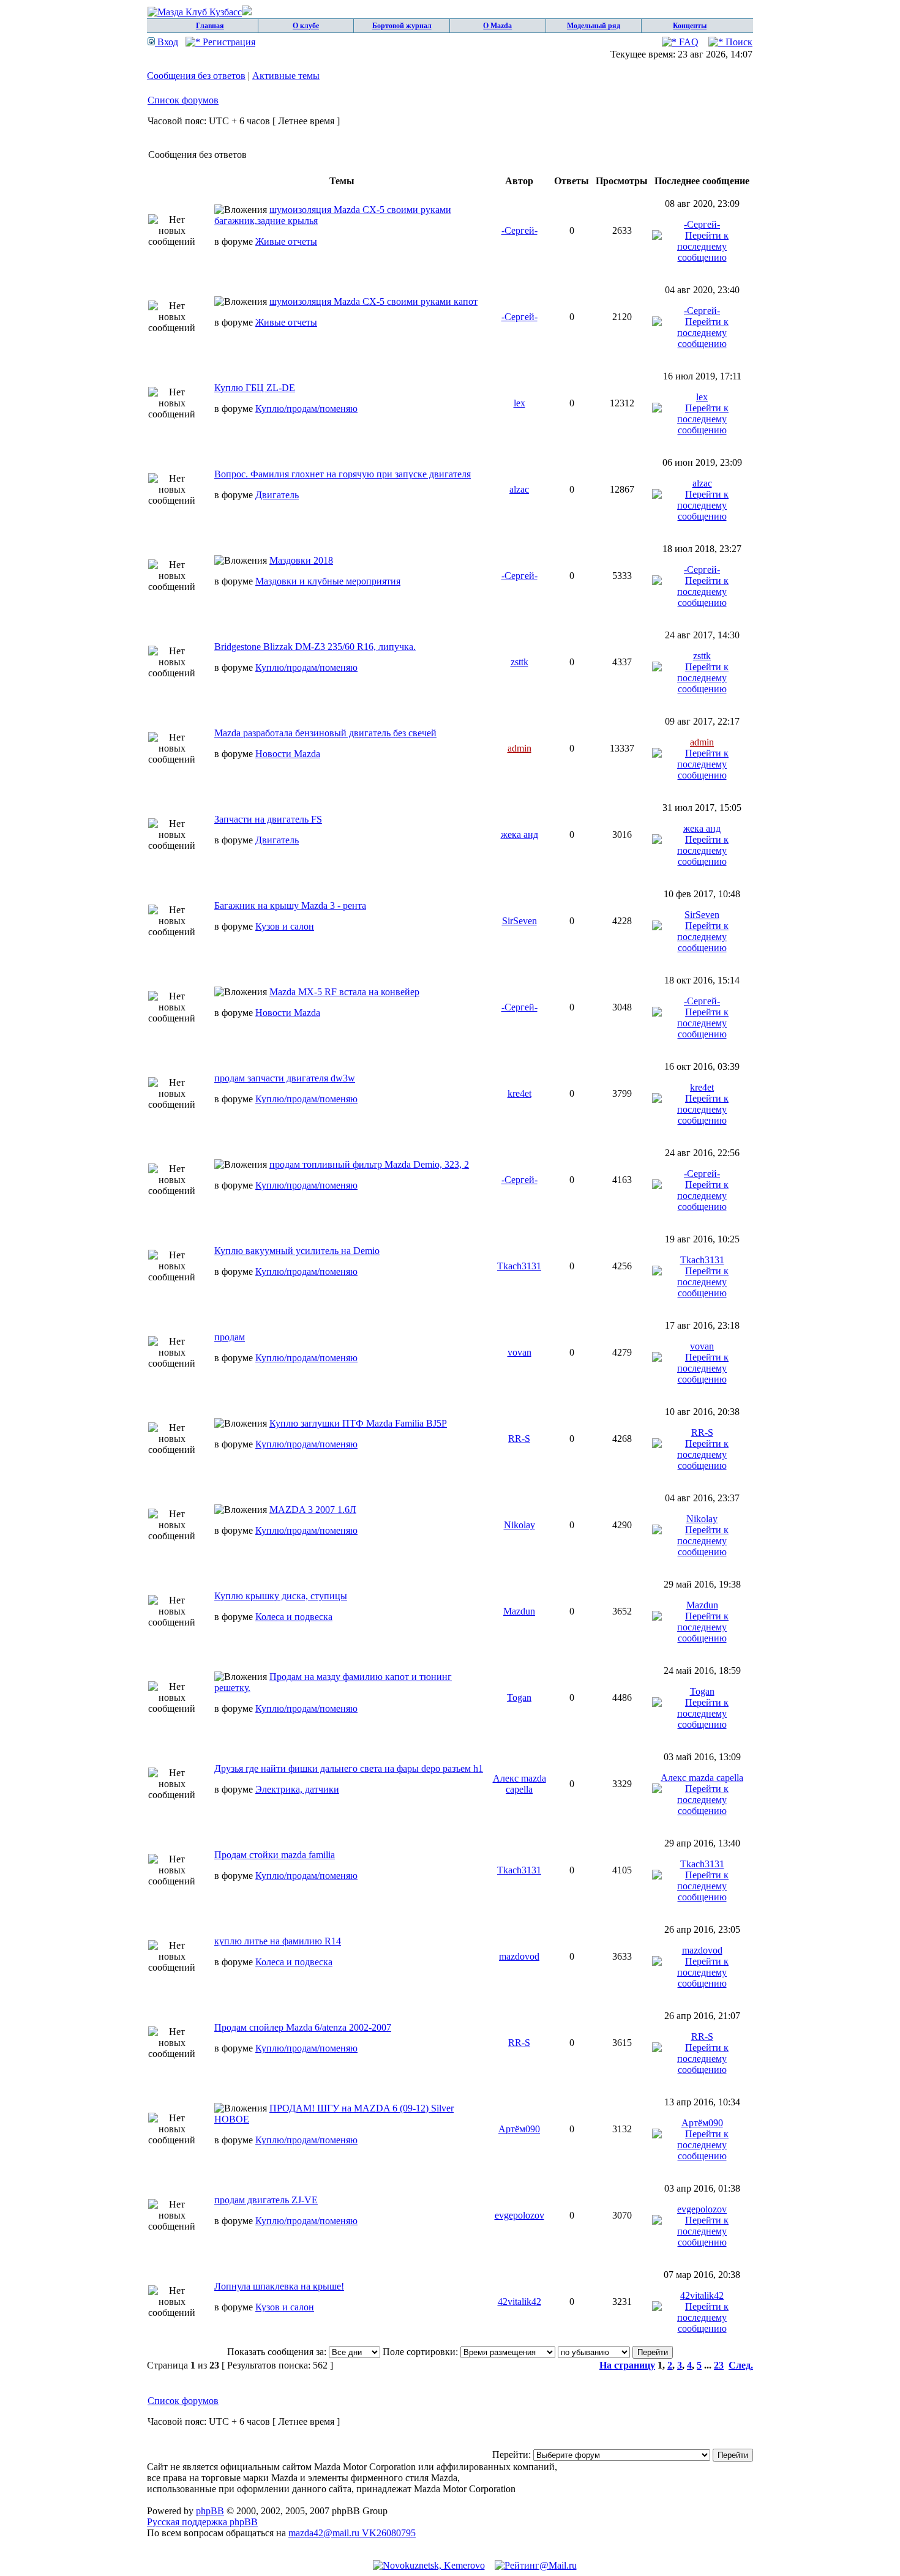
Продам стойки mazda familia (275, 1855)
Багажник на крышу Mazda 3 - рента (290, 905)
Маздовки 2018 (301, 560)
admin (519, 748)
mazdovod (519, 1956)
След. (741, 2365)
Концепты (690, 26)
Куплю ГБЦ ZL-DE (255, 388)
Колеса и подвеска (294, 1617)
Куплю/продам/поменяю (306, 409)
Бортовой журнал (402, 26)
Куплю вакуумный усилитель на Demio (297, 1251)
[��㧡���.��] (429, 2565)
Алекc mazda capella (519, 1784)
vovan (519, 1352)
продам (230, 1337)
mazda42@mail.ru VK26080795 (352, 2533)
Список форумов (183, 100)
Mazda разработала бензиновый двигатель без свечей (325, 733)
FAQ (688, 42)
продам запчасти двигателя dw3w (285, 1078)
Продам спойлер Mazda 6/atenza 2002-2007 (303, 2027)
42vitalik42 (519, 2302)
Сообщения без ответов (196, 76)
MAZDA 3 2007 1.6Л (313, 1510)
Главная (210, 26)
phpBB (210, 2511)
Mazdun (519, 1611)
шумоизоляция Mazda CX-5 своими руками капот (373, 301)
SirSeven (519, 921)
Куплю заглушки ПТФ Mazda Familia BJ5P (358, 1423)
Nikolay (519, 1525)
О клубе (306, 26)
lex (519, 403)
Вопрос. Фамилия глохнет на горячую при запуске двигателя (343, 474)
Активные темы (286, 76)
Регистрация (228, 42)
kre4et (519, 1093)
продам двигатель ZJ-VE (266, 2200)
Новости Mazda (288, 754)
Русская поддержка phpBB (202, 2522)
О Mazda (497, 26)
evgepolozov (519, 2215)
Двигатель (277, 495)
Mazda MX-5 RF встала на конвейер (344, 992)
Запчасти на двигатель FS (268, 819)
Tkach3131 (519, 1266)
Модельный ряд (594, 26)
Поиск (738, 42)
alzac (519, 489)
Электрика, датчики (297, 1789)
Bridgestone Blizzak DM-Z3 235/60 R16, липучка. (315, 647)
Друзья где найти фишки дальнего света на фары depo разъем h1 (349, 1768)
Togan (519, 1697)
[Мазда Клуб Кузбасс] (200, 12)
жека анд (519, 834)
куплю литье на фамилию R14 (278, 1941)
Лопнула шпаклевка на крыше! (279, 2286)
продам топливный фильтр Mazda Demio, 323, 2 (369, 1164)
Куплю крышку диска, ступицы (281, 1596)
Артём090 (519, 2129)
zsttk (519, 662)
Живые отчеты (286, 241)
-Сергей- (519, 230)
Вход (167, 42)
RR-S (519, 1439)
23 (719, 2365)
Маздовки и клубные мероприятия (328, 581)
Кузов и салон (285, 926)
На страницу (627, 2365)
